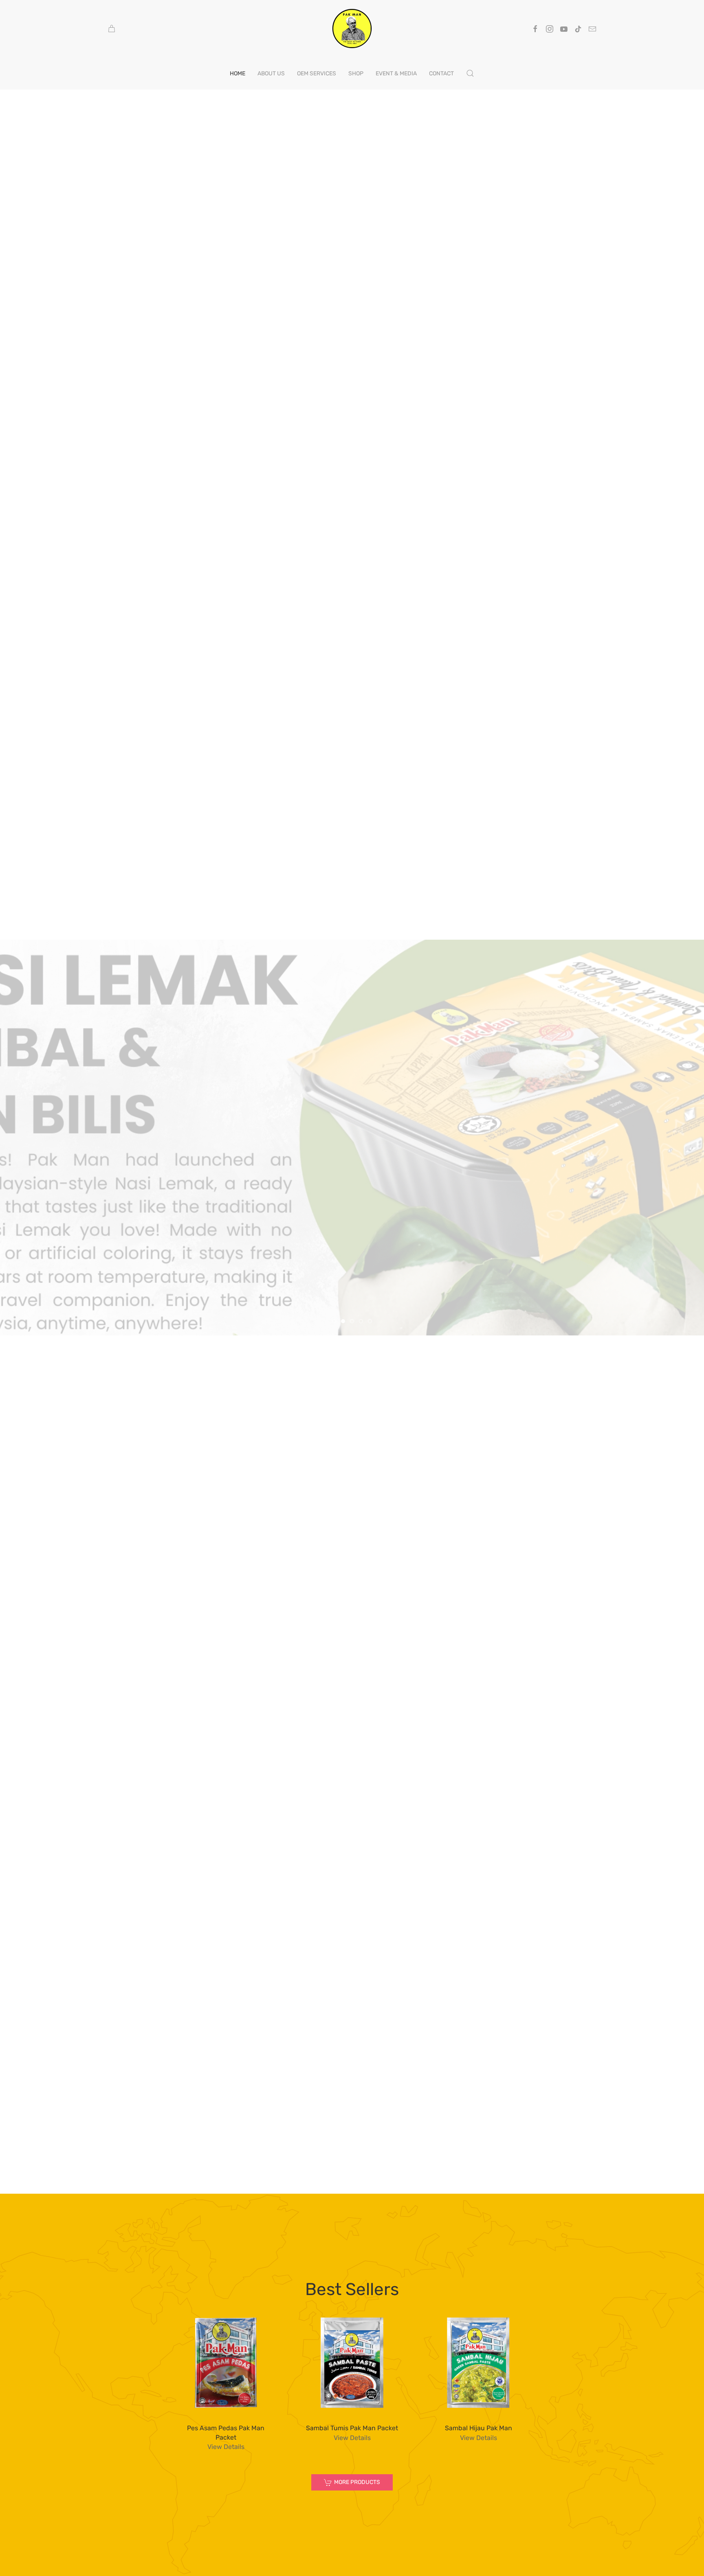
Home (238, 73)
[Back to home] (352, 29)
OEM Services (317, 73)
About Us (271, 73)
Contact (441, 73)
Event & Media (396, 73)
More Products (357, 2482)
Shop (356, 73)
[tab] (334, 1321)
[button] (470, 73)
